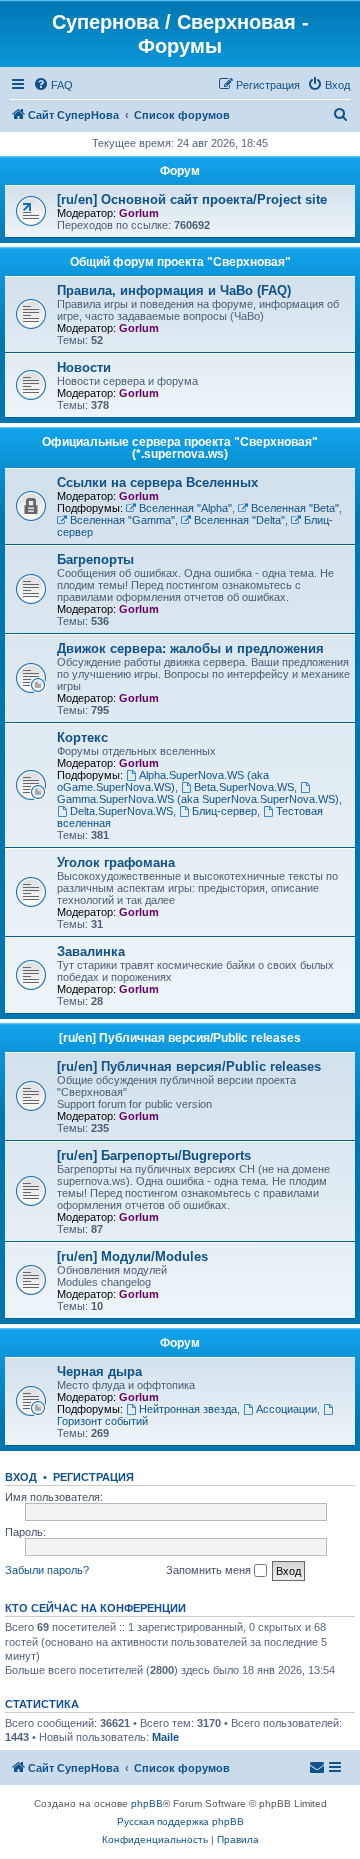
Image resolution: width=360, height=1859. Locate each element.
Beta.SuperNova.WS (244, 787)
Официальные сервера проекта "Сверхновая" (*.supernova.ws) (180, 448)
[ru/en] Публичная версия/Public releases (180, 1038)
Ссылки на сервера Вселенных (157, 482)
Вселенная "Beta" (295, 508)
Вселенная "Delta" (239, 520)
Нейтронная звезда (188, 1409)
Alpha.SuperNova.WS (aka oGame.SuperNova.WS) (163, 781)
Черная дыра (99, 1371)
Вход (21, 1477)
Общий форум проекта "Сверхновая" (180, 262)
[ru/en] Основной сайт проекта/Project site (192, 199)
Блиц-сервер (224, 811)
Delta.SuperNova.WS (121, 811)
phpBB (147, 1803)
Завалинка (91, 951)
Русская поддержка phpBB (180, 1821)
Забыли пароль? (47, 1570)
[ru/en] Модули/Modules (132, 1256)
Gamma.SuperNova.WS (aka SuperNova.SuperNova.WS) (198, 799)
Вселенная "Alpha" (185, 508)
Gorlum (139, 213)
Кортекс (82, 737)
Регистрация (93, 1477)
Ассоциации (286, 1409)
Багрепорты (95, 559)
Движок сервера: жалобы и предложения (190, 648)
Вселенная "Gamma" (122, 520)
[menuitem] (53, 85)
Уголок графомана (116, 862)
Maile (165, 1737)
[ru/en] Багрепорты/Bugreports (154, 1155)
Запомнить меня (210, 1570)
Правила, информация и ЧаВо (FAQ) (174, 290)
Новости (84, 367)
